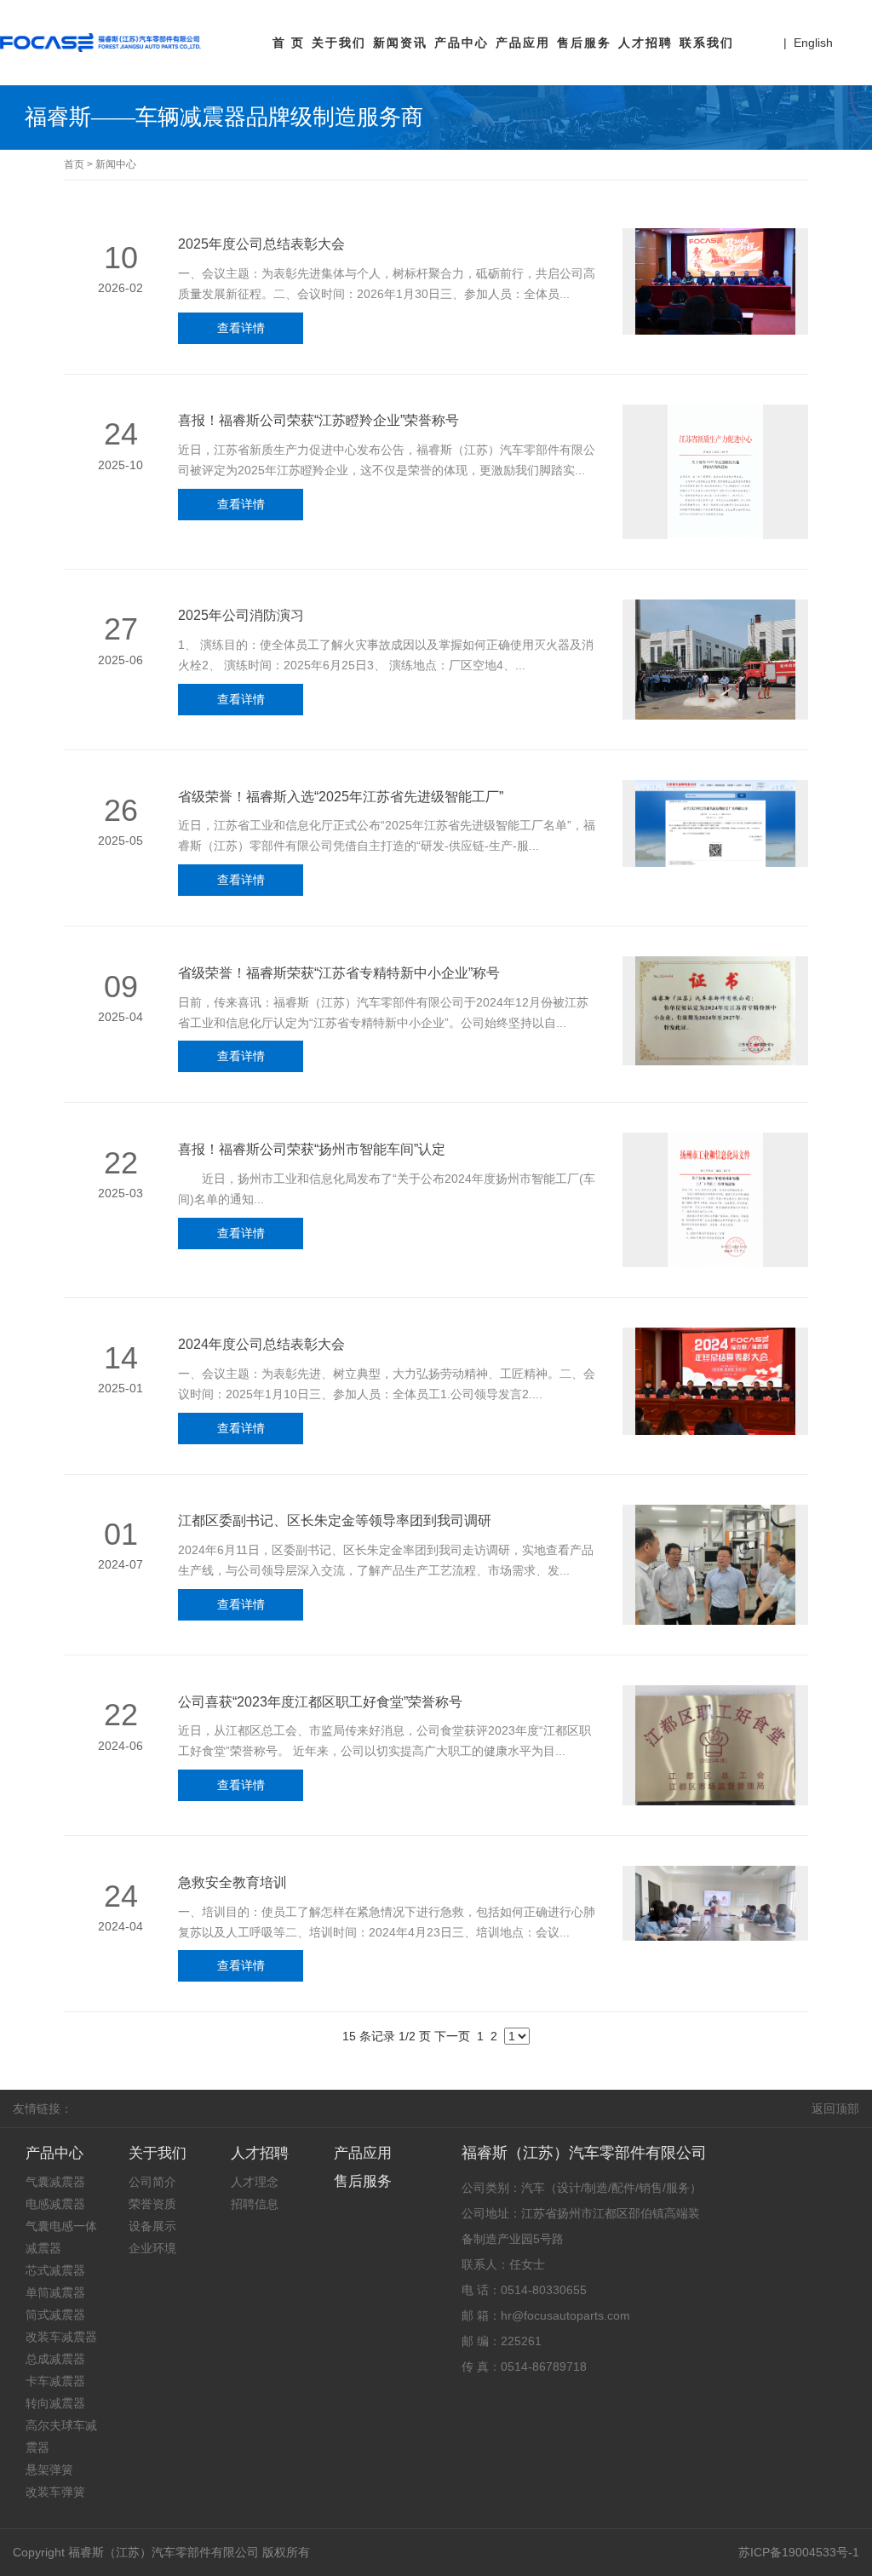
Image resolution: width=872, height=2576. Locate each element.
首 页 (289, 43)
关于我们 (339, 43)
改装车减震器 (61, 2337)
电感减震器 (55, 2204)
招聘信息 (255, 2204)
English (813, 43)
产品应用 (523, 43)
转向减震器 (55, 2403)
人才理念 (255, 2182)
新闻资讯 (400, 43)
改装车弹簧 (55, 2492)
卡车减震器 (55, 2381)
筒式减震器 (55, 2315)
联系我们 (707, 43)
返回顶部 (835, 2108)
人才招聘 (645, 43)
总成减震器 (55, 2359)
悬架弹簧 (49, 2470)
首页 (74, 164)
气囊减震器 (55, 2182)
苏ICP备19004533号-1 (799, 2552)
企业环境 (152, 2248)
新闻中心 (116, 164)
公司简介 (152, 2182)
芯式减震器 (55, 2270)
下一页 (452, 2036)
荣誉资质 (152, 2204)
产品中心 (462, 43)
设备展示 (152, 2226)
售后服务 (584, 43)
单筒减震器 (55, 2292)
